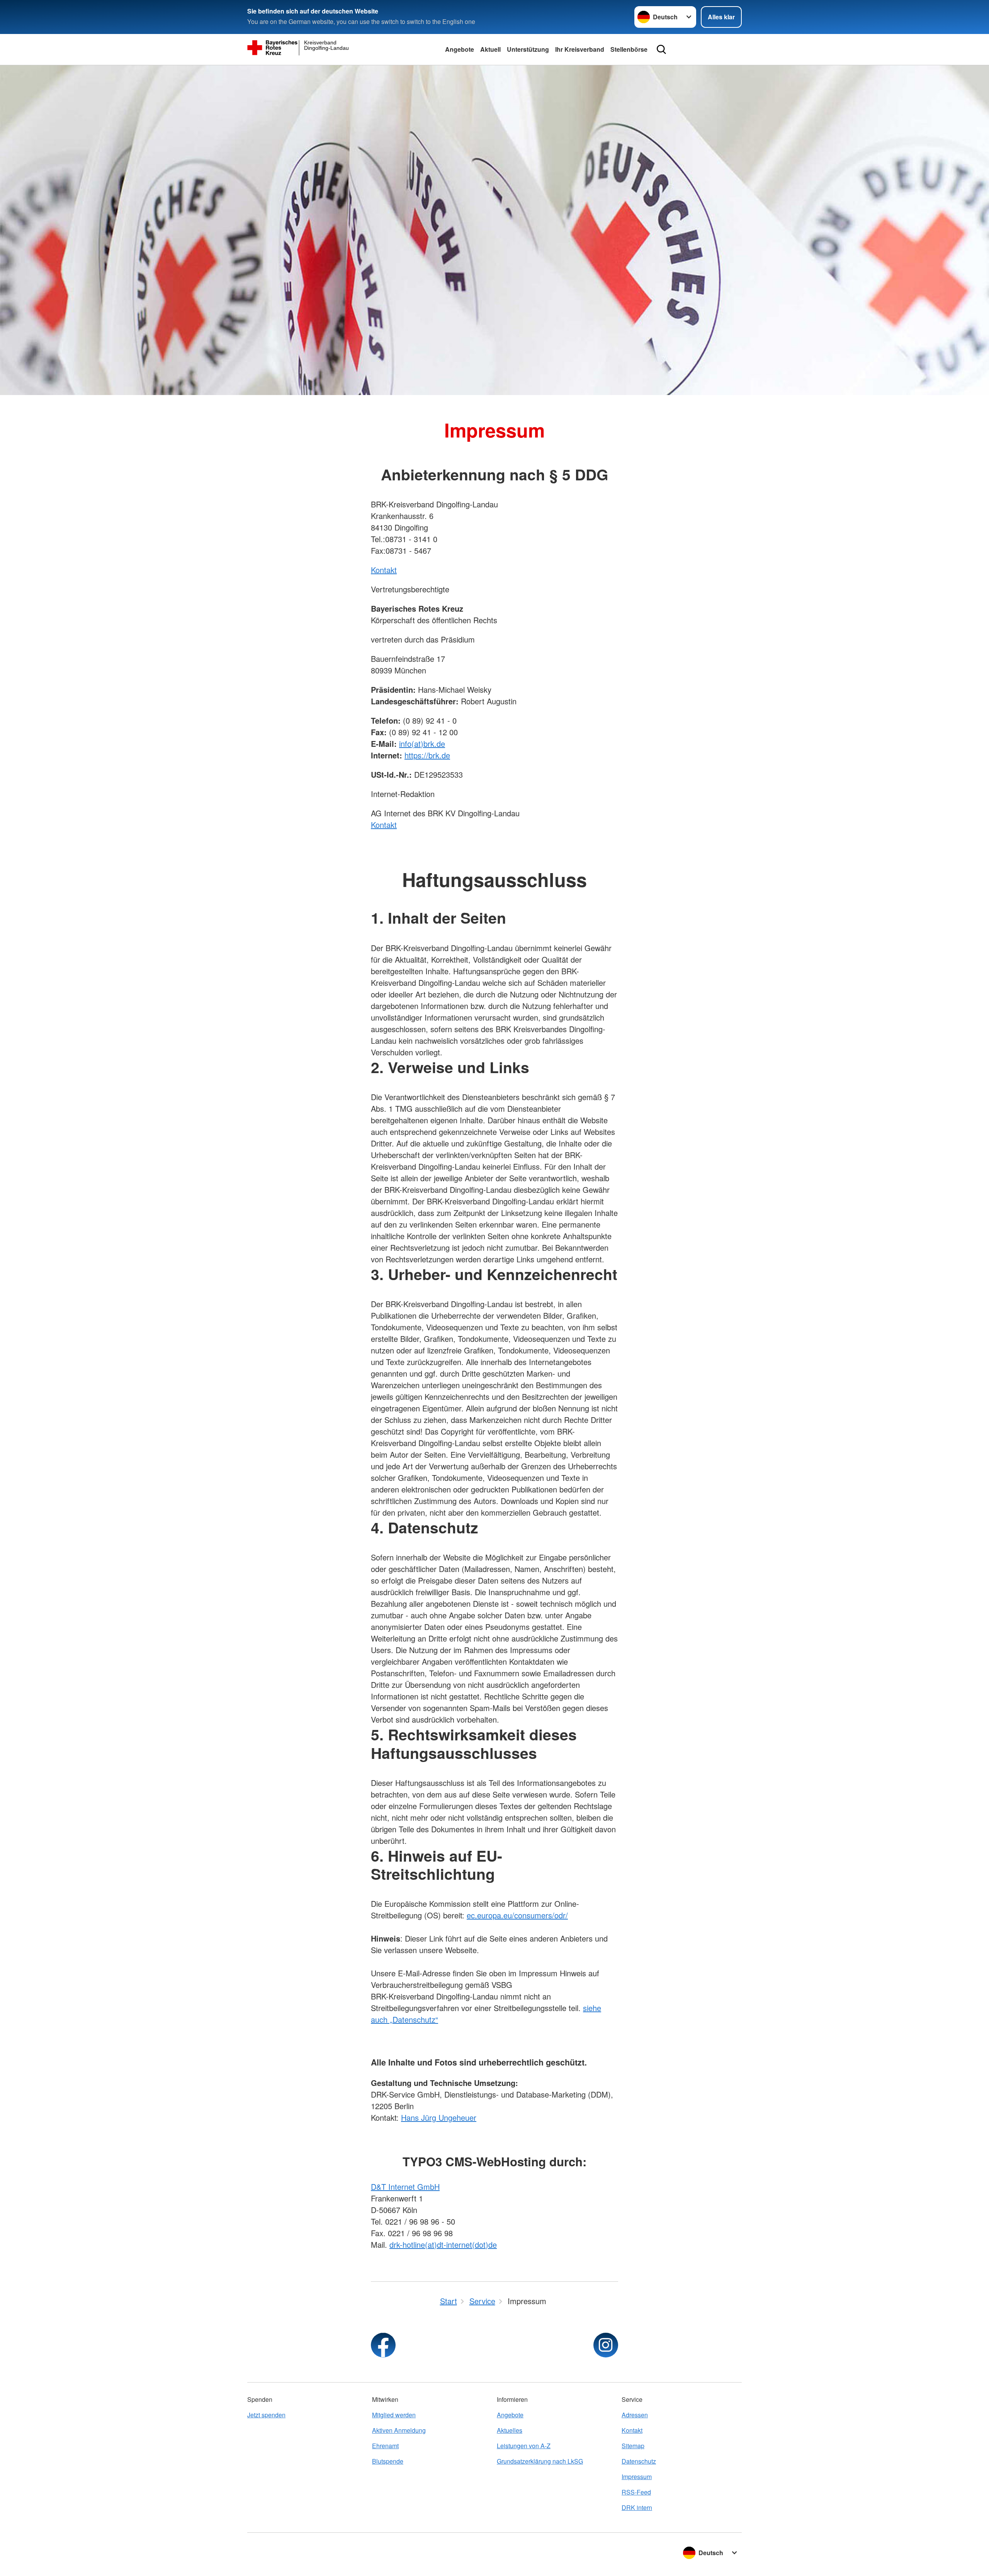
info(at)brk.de (422, 744)
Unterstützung (528, 49)
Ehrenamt (385, 2446)
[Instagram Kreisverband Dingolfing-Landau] (606, 2345)
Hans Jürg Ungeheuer (439, 2117)
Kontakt (384, 570)
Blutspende (388, 2461)
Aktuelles (510, 2430)
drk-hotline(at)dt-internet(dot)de (443, 2244)
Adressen (635, 2415)
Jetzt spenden (266, 2415)
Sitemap (633, 2446)
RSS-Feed (636, 2492)
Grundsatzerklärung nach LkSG (540, 2461)
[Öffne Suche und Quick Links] (661, 49)
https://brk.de (427, 755)
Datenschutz (639, 2461)
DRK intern (637, 2507)
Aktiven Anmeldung (399, 2430)
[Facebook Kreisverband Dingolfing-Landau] (383, 2345)
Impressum (637, 2477)
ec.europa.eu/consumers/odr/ (517, 1915)
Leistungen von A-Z (524, 2446)
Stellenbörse (629, 49)
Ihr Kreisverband (580, 49)
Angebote (460, 49)
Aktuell (490, 49)
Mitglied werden (394, 2415)
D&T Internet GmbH (405, 2187)
